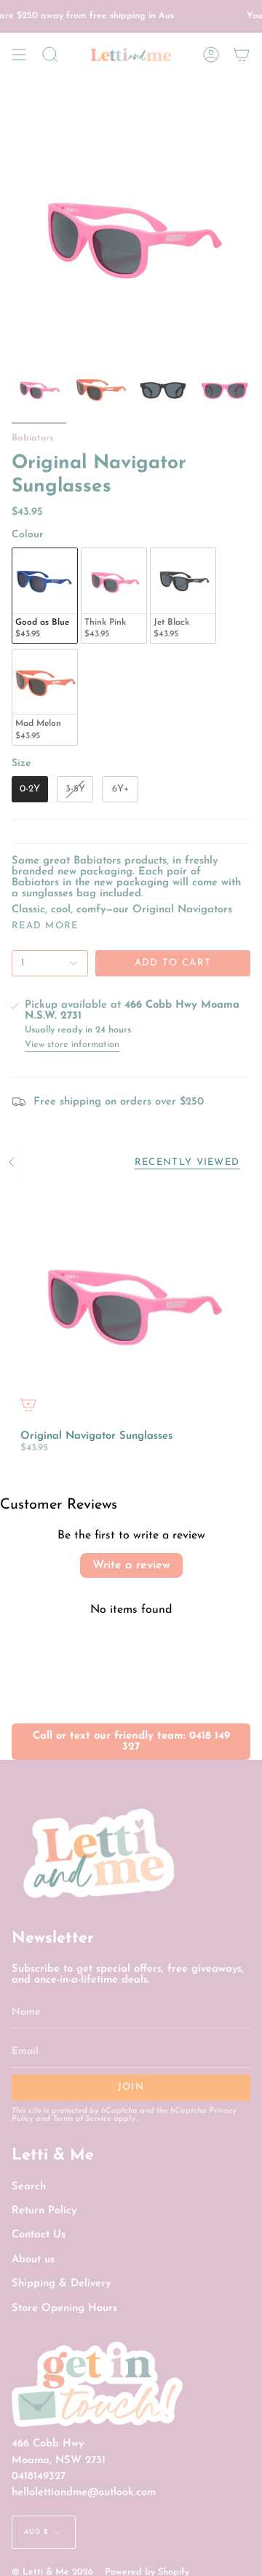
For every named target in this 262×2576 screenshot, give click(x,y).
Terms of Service (82, 2119)
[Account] (211, 55)
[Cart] (242, 55)
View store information (72, 1045)
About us (33, 2260)
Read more (45, 926)
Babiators (32, 438)
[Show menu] (19, 55)
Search (29, 2187)
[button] (50, 55)
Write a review (131, 1565)
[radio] (45, 596)
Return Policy (44, 2211)
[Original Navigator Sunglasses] (131, 1302)
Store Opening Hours (64, 2308)
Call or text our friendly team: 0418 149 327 (131, 1742)
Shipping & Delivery (61, 2284)
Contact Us (39, 2235)
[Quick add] (28, 1404)
